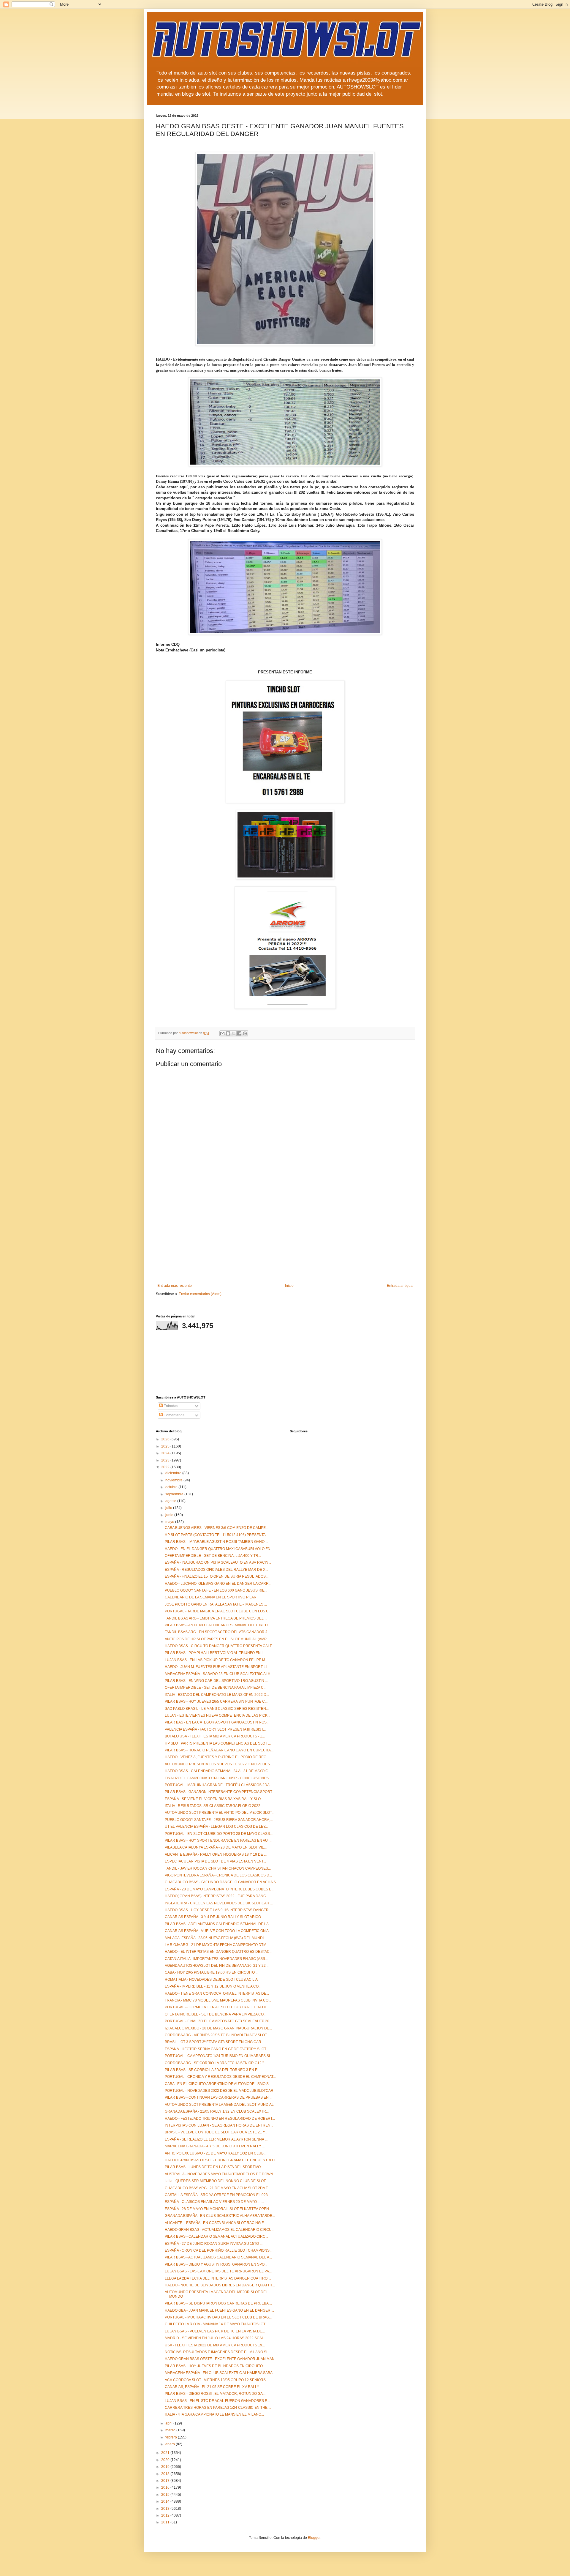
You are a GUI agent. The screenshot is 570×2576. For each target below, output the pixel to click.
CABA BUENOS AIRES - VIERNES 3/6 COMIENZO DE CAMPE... (217, 1528)
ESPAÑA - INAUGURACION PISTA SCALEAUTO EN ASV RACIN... (218, 1562)
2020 (166, 2460)
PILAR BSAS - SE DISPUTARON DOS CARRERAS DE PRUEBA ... (218, 2303)
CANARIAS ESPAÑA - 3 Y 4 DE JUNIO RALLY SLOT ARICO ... (215, 1917)
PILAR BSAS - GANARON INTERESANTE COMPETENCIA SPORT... (220, 1792)
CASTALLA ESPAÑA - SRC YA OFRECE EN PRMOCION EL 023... (218, 2195)
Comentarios (174, 1415)
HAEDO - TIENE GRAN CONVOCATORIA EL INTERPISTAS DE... (217, 1993)
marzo (171, 2430)
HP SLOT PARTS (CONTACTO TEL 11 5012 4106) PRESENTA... (217, 1535)
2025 (166, 1446)
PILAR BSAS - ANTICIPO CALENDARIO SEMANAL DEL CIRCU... (218, 1625)
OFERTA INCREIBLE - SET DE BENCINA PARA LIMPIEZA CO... (216, 2014)
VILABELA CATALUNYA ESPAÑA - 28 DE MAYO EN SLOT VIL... (216, 1847)
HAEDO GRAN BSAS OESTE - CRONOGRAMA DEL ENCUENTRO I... (221, 2160)
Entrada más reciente (175, 1286)
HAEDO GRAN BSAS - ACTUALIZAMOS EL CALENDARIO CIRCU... (220, 2230)
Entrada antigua (400, 1286)
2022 (166, 1467)
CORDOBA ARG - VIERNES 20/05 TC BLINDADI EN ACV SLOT (216, 2035)
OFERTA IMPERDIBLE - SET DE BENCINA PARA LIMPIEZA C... (216, 1688)
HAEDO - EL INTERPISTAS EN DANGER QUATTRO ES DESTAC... (218, 1952)
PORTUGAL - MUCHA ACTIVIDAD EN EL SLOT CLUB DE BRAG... (218, 2317)
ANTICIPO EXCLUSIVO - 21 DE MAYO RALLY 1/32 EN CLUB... (216, 2153)
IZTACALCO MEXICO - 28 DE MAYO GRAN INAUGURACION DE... (218, 2028)
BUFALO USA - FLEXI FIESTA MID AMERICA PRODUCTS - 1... (215, 1736)
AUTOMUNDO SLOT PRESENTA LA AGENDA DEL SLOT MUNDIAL (219, 2105)
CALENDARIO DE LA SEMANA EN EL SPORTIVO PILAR (211, 1597)
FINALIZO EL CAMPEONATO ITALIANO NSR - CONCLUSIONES (217, 1778)
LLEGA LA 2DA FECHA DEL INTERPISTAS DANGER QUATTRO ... (218, 2278)
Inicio (289, 1286)
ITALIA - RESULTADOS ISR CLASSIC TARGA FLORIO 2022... (214, 1806)
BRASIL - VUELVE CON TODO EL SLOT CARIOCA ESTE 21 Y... (216, 2132)
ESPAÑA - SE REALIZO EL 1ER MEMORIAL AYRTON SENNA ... (216, 2139)
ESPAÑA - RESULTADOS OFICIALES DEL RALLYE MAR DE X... (216, 1570)
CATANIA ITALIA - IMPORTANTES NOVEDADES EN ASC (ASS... (216, 1959)
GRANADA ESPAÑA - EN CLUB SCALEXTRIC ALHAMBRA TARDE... (220, 2216)
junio (170, 1515)
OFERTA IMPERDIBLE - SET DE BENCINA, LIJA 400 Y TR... (213, 1556)
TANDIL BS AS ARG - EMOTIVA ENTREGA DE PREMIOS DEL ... (216, 1618)
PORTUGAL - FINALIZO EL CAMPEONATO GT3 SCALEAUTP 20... (218, 2021)
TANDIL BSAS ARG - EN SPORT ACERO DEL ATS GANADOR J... (217, 1632)
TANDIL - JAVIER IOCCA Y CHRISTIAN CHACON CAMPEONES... (218, 1868)
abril (169, 2423)
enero (171, 2444)
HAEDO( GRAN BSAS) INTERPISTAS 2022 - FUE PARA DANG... (217, 1896)
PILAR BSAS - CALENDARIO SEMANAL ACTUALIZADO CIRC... (216, 2236)
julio (169, 1508)
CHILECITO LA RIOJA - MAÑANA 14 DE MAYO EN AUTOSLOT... (216, 2324)
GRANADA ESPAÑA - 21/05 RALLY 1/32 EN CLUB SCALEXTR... (217, 2111)
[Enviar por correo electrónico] (222, 1033)
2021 (166, 2453)
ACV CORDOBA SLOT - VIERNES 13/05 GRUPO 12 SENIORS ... (217, 2380)
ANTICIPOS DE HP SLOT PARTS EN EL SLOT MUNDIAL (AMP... (217, 1639)
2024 (166, 1453)
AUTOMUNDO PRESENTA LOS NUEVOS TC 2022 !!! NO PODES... (219, 1764)
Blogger (314, 2538)
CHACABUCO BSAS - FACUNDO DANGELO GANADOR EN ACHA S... (222, 1882)
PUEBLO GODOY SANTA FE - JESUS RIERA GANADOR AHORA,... (219, 1820)
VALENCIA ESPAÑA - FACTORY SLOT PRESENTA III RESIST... (215, 1729)
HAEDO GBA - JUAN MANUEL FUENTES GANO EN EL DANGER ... (219, 2310)
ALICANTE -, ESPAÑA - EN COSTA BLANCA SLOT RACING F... (215, 2223)
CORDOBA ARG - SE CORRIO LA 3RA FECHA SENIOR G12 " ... (216, 2063)
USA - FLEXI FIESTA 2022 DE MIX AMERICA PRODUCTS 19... (215, 2345)
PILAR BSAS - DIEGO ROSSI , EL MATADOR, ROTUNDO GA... (215, 2394)
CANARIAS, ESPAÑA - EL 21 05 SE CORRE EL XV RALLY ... (214, 2387)
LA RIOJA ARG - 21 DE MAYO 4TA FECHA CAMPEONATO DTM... (217, 1945)
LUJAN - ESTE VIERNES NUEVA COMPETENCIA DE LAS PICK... (217, 1715)
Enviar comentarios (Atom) (200, 1294)
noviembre (174, 1480)
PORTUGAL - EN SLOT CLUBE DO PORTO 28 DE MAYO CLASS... (219, 1834)
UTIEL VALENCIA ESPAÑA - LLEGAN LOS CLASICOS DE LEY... (216, 1827)
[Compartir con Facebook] (239, 1033)
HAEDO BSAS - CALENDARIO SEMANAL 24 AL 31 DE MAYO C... (218, 1771)
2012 (166, 2515)
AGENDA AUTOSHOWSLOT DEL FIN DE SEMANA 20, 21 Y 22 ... (217, 1966)
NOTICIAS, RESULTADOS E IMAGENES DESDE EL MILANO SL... (218, 2352)
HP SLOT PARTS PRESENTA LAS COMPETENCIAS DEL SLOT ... (218, 1743)
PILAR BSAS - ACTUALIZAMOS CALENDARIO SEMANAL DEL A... (218, 2257)
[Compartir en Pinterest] (245, 1033)
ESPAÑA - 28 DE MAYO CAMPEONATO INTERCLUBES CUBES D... (220, 1889)
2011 (166, 2522)
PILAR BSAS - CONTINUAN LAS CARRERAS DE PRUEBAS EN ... (218, 2097)
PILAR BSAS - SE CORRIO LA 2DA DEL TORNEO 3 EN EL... (213, 2070)
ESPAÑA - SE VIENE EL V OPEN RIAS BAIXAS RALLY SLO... (214, 1799)
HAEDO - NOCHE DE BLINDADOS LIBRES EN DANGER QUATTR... (220, 2285)
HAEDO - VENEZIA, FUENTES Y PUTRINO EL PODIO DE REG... (217, 1757)
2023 (166, 1460)
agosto (171, 1501)
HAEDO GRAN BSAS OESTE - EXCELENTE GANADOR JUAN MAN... (221, 2359)
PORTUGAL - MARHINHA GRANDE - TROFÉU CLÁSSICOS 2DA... (218, 1785)
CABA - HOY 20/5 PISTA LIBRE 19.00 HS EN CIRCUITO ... (212, 1972)
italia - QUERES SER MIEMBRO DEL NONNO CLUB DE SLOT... (216, 2181)
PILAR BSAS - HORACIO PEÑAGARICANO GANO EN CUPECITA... (219, 1750)
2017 (166, 2481)
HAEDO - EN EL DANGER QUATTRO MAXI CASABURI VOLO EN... (219, 1549)
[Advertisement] (285, 1239)
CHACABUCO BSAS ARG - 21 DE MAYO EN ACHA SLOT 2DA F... (217, 2188)
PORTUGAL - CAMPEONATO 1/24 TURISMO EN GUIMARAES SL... (219, 2056)
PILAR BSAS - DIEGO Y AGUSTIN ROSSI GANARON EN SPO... (216, 2264)
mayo (170, 1522)
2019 (166, 2467)
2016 (166, 2487)
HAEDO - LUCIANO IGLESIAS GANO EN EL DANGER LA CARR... (218, 1584)
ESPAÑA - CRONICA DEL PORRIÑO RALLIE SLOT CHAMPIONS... (218, 2250)
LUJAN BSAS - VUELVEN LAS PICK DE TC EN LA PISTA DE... (215, 2331)
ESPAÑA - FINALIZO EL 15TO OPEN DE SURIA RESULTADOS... (217, 1576)
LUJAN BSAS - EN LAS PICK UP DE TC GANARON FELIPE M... (216, 1660)
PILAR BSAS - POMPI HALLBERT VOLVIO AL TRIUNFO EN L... (216, 1653)
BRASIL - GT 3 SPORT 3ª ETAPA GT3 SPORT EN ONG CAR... (214, 2042)
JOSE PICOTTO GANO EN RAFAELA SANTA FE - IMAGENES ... (216, 1604)
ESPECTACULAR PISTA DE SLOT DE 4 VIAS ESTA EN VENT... (215, 1861)
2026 (166, 1439)
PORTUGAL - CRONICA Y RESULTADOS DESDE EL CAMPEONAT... (220, 2077)
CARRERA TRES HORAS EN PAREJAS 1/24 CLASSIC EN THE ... (218, 2408)
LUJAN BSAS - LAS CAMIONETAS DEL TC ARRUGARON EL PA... (218, 2271)
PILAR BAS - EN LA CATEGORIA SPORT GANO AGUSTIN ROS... (217, 1722)
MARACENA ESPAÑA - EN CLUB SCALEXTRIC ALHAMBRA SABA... (220, 2373)
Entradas (170, 1406)
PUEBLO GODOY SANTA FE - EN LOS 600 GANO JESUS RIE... (216, 1590)
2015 (166, 2495)
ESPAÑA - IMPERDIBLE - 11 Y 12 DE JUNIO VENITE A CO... (213, 1986)
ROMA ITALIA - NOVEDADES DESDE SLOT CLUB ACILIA (211, 1980)
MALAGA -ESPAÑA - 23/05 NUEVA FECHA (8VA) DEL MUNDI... (216, 1938)
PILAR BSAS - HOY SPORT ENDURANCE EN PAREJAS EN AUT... (218, 1841)
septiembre (175, 1494)
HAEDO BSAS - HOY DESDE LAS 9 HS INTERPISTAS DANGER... (218, 1910)
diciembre (174, 1473)
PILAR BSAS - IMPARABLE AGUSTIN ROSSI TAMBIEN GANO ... (216, 1542)
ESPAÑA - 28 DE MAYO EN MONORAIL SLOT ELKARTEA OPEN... (218, 2209)
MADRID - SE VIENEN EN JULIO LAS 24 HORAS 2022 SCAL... (216, 2338)
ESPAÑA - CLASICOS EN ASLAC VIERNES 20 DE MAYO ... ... (214, 2202)
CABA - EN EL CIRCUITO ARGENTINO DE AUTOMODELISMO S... (218, 2084)
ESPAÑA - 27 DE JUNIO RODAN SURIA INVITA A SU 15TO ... (214, 2244)
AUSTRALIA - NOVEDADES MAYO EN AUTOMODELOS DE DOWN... (220, 2174)
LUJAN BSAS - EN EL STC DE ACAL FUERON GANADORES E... (217, 2401)
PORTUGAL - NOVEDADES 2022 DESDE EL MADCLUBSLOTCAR (219, 2091)
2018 (166, 2474)
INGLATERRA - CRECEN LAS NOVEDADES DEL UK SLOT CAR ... (219, 1903)
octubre (172, 1487)
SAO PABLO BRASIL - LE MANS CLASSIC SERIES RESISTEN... (217, 1709)
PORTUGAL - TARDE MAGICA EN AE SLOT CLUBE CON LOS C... (218, 1611)
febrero (172, 2437)
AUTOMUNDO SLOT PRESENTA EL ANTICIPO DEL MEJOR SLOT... (220, 1813)
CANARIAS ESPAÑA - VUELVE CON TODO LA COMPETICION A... (218, 1931)
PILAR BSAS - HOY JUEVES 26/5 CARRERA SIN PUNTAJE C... (216, 1701)
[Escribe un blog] (228, 1033)
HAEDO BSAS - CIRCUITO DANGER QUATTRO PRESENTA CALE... (220, 1646)
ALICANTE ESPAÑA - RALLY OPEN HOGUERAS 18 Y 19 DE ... (216, 1854)
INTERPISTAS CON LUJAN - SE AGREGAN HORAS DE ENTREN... (219, 2125)
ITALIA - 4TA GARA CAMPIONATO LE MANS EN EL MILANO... (214, 2414)
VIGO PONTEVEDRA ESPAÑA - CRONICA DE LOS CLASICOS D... (218, 1875)
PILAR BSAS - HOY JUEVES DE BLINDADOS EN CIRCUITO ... (216, 2366)
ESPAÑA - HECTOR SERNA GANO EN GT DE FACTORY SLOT (216, 2049)
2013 (166, 2509)
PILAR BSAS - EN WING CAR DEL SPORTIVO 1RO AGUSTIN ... (216, 1681)
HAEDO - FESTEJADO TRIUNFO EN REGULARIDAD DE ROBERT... (220, 2119)
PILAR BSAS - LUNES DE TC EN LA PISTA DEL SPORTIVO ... (214, 2167)
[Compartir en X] (234, 1033)
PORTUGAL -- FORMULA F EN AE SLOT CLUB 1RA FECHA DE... (217, 2007)
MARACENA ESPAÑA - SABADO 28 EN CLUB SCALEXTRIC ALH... (219, 1674)
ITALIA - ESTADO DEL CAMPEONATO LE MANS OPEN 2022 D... (217, 1695)
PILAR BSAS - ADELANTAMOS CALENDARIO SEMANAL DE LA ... (218, 1924)
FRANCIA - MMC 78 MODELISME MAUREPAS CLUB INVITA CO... (218, 2000)
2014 (166, 2501)
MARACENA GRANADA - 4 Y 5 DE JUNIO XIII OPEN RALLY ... (215, 2146)
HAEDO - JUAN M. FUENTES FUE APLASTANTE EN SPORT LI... (217, 1667)
